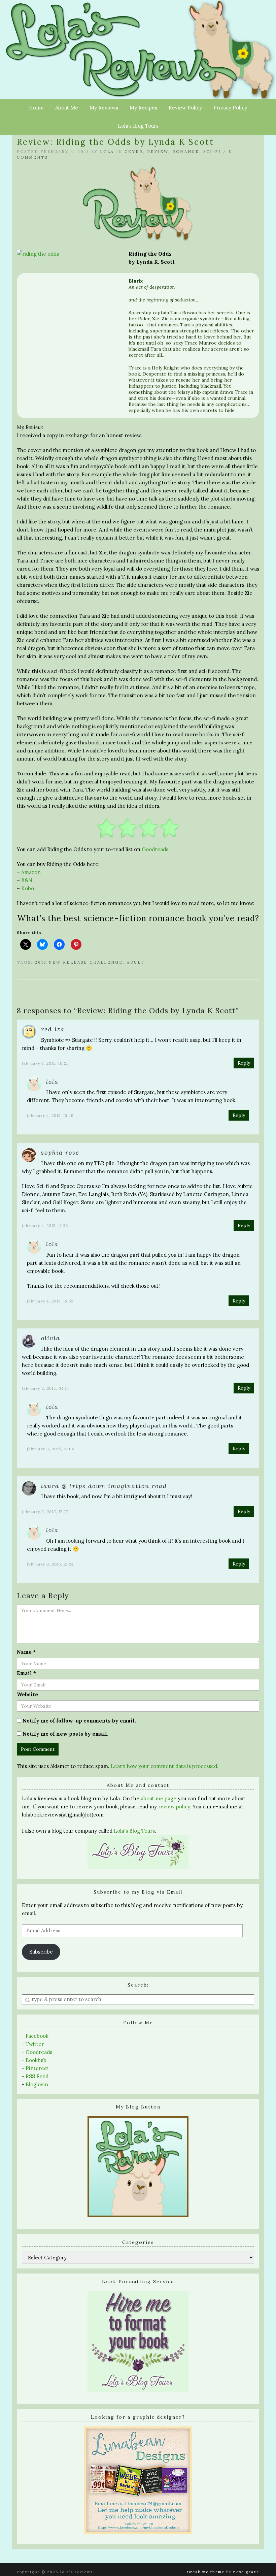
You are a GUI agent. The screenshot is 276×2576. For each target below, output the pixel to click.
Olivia (51, 1338)
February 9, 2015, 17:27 (45, 1511)
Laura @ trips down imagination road (104, 1486)
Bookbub (36, 2060)
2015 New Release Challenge (79, 962)
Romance (186, 152)
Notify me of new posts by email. (65, 1734)
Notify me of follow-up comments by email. (79, 1721)
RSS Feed (37, 2076)
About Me (67, 108)
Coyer (134, 152)
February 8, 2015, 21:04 (50, 1449)
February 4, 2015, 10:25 (45, 1063)
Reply (244, 1063)
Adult (136, 962)
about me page (159, 1798)
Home (36, 108)
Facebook (37, 2036)
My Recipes (143, 108)
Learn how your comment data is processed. (165, 1766)
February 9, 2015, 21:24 (50, 1564)
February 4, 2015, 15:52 (50, 1301)
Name (26, 1652)
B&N (27, 880)
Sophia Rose (60, 1152)
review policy (174, 1807)
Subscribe (41, 1952)
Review (158, 152)
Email (26, 1673)
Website (27, 1694)
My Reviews (104, 108)
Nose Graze (246, 2572)
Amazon (31, 872)
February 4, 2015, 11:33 (45, 1226)
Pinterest (37, 2068)
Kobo (28, 888)
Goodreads (155, 849)
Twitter (35, 2044)
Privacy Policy (230, 108)
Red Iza (53, 1029)
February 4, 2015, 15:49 (50, 1115)
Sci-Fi (212, 152)
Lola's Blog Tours (134, 1831)
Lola (107, 152)
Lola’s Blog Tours (138, 126)
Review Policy (185, 108)
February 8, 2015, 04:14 (45, 1388)
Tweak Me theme (206, 2572)
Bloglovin (37, 2084)
